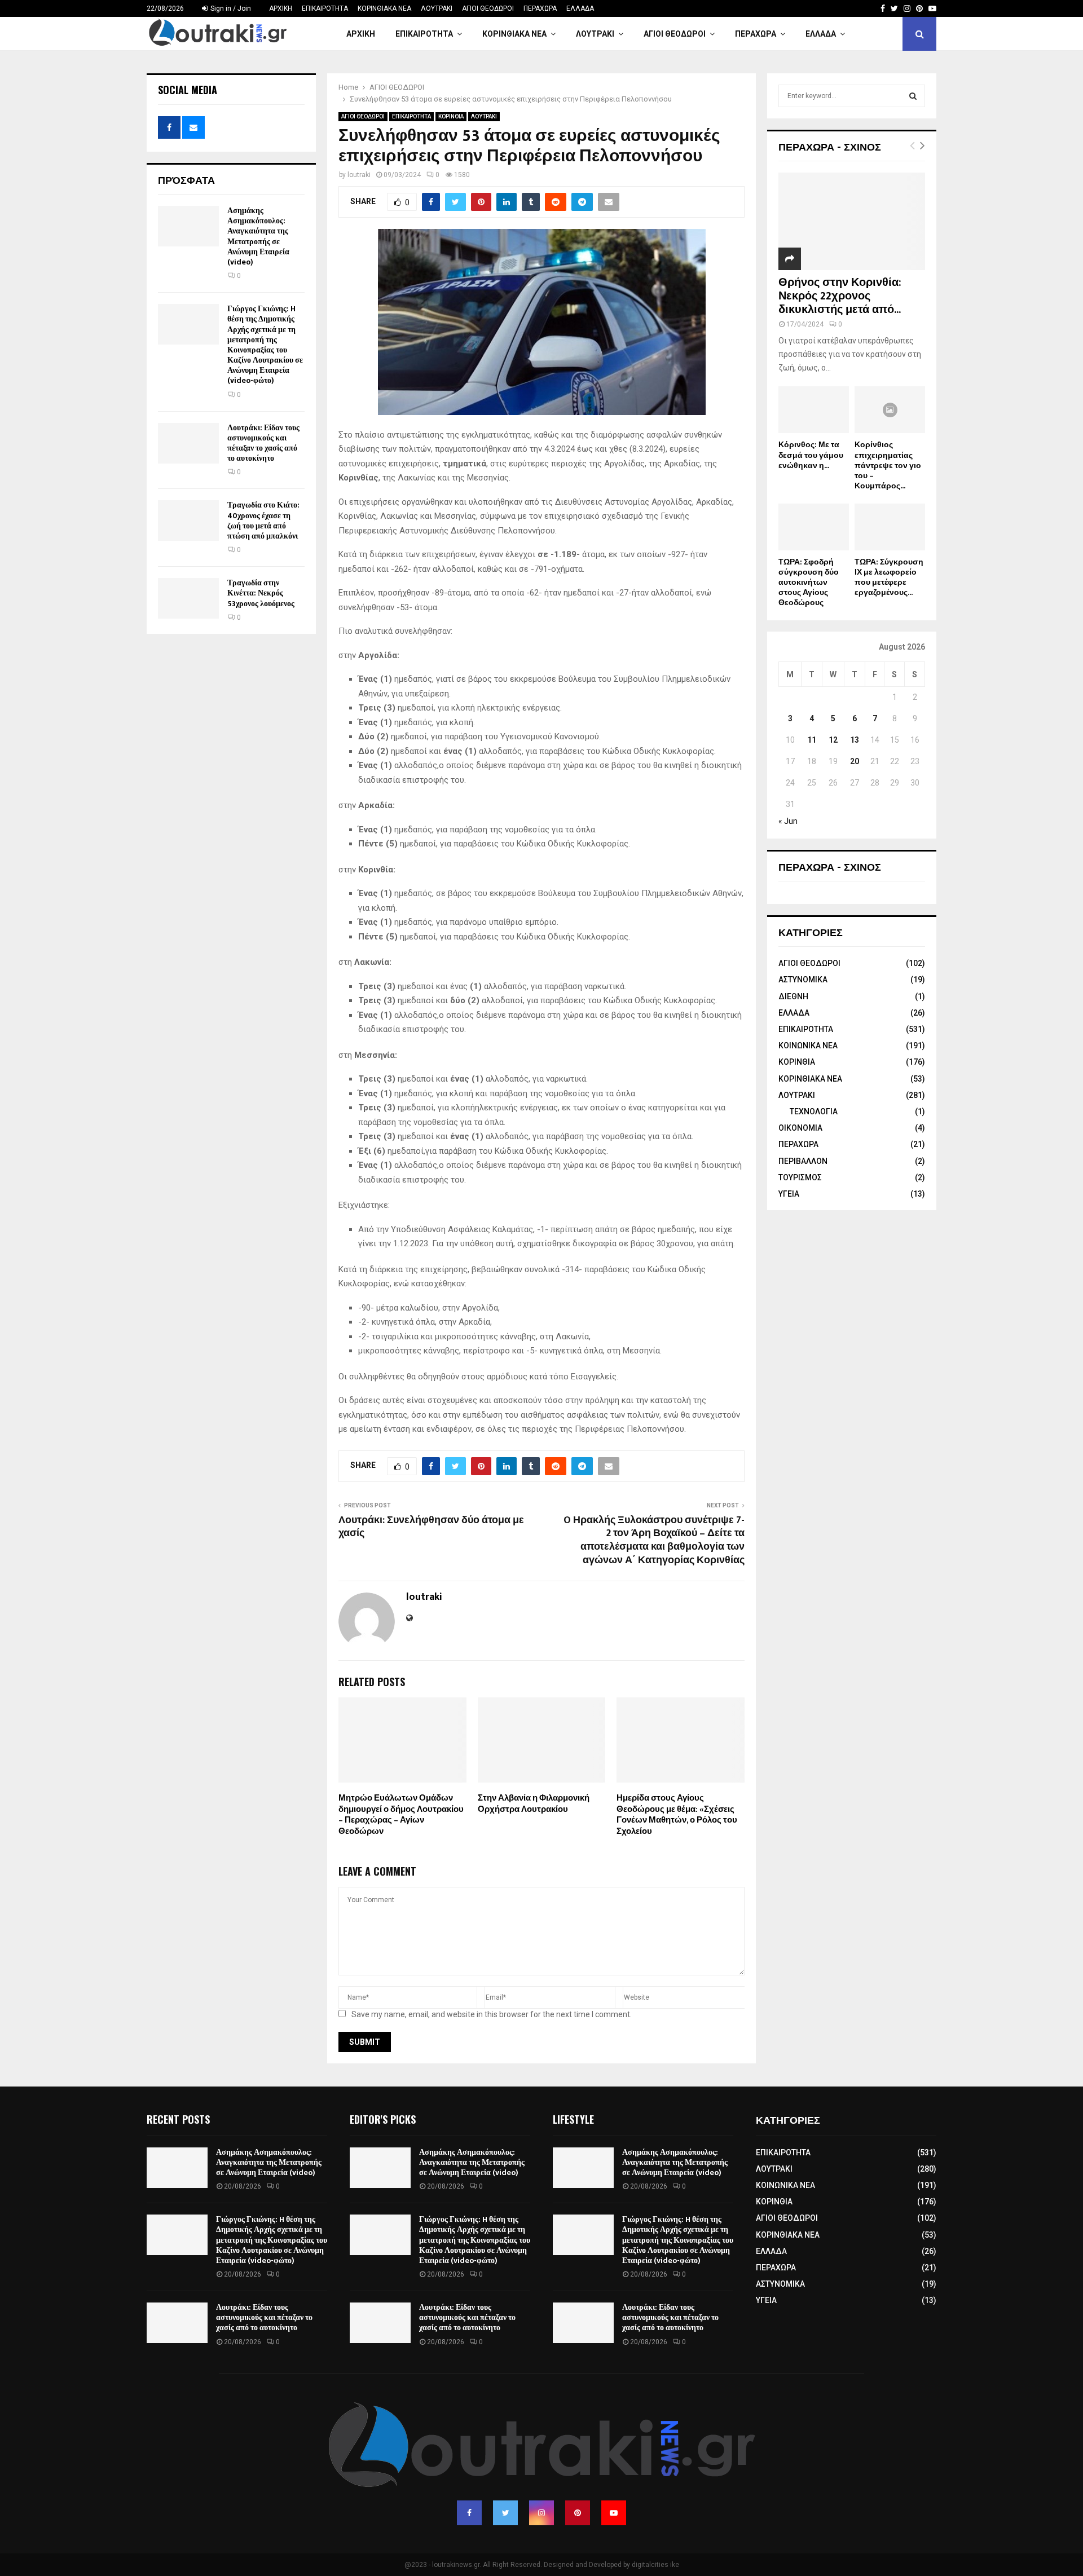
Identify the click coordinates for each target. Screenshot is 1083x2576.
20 (855, 761)
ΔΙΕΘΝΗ (793, 996)
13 (855, 740)
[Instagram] (541, 2513)
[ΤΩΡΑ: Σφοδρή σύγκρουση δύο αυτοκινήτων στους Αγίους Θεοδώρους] (814, 527)
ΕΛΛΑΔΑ (580, 8)
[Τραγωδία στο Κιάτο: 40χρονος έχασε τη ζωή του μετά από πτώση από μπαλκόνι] (188, 521)
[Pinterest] (578, 2513)
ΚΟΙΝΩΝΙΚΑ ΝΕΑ (808, 1046)
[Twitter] (505, 2513)
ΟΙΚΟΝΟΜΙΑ (800, 1128)
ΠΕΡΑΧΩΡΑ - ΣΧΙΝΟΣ (830, 146)
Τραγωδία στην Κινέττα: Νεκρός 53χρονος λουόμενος (261, 593)
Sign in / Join (230, 8)
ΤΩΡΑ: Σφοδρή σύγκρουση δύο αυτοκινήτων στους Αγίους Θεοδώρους (809, 582)
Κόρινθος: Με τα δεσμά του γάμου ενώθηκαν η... (811, 455)
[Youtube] (614, 2513)
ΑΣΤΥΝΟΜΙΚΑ (803, 980)
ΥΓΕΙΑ (789, 1194)
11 (812, 740)
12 (833, 740)
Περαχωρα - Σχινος (830, 866)
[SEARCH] (913, 96)
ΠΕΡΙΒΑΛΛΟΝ (803, 1161)
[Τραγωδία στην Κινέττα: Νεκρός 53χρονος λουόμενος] (188, 598)
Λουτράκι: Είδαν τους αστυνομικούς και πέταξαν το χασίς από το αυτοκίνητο (263, 443)
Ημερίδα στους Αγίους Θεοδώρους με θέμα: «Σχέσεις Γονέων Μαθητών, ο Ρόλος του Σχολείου (677, 1815)
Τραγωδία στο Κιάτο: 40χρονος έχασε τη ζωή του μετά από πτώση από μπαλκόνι (263, 521)
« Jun (788, 821)
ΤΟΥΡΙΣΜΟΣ (800, 1177)
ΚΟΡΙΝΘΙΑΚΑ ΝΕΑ (384, 8)
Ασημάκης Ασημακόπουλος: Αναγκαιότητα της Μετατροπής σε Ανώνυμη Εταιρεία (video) (258, 236)
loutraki (359, 175)
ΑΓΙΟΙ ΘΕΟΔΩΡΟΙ (488, 8)
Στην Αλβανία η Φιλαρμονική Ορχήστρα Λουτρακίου (534, 1804)
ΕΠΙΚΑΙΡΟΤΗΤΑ (325, 8)
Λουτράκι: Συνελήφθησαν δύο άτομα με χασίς (431, 1527)
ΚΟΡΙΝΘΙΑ (451, 116)
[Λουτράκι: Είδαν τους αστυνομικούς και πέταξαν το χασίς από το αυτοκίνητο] (188, 443)
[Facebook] (469, 2513)
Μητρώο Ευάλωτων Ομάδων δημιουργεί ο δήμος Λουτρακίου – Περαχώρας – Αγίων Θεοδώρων (401, 1815)
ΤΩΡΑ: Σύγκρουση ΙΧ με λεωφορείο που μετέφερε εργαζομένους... (889, 577)
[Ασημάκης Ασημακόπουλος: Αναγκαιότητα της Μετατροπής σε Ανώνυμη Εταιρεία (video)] (188, 226)
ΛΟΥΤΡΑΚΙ (437, 8)
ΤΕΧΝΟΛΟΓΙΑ (814, 1111)
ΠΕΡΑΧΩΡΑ (540, 8)
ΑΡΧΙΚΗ (281, 8)
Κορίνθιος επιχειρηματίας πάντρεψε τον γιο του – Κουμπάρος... (888, 465)
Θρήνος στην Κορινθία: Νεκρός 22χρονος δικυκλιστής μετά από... (840, 296)
